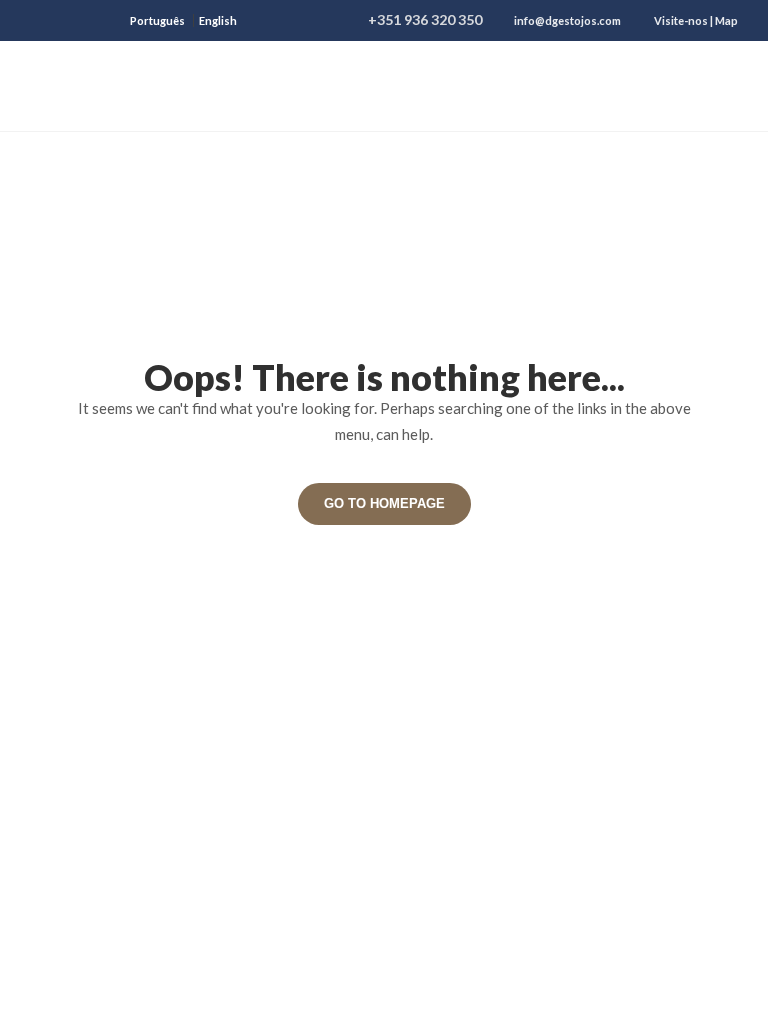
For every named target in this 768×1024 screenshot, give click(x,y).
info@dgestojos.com (567, 20)
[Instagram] (100, 19)
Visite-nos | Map (696, 20)
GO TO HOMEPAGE (384, 503)
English (218, 20)
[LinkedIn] (69, 19)
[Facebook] (38, 19)
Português (157, 20)
